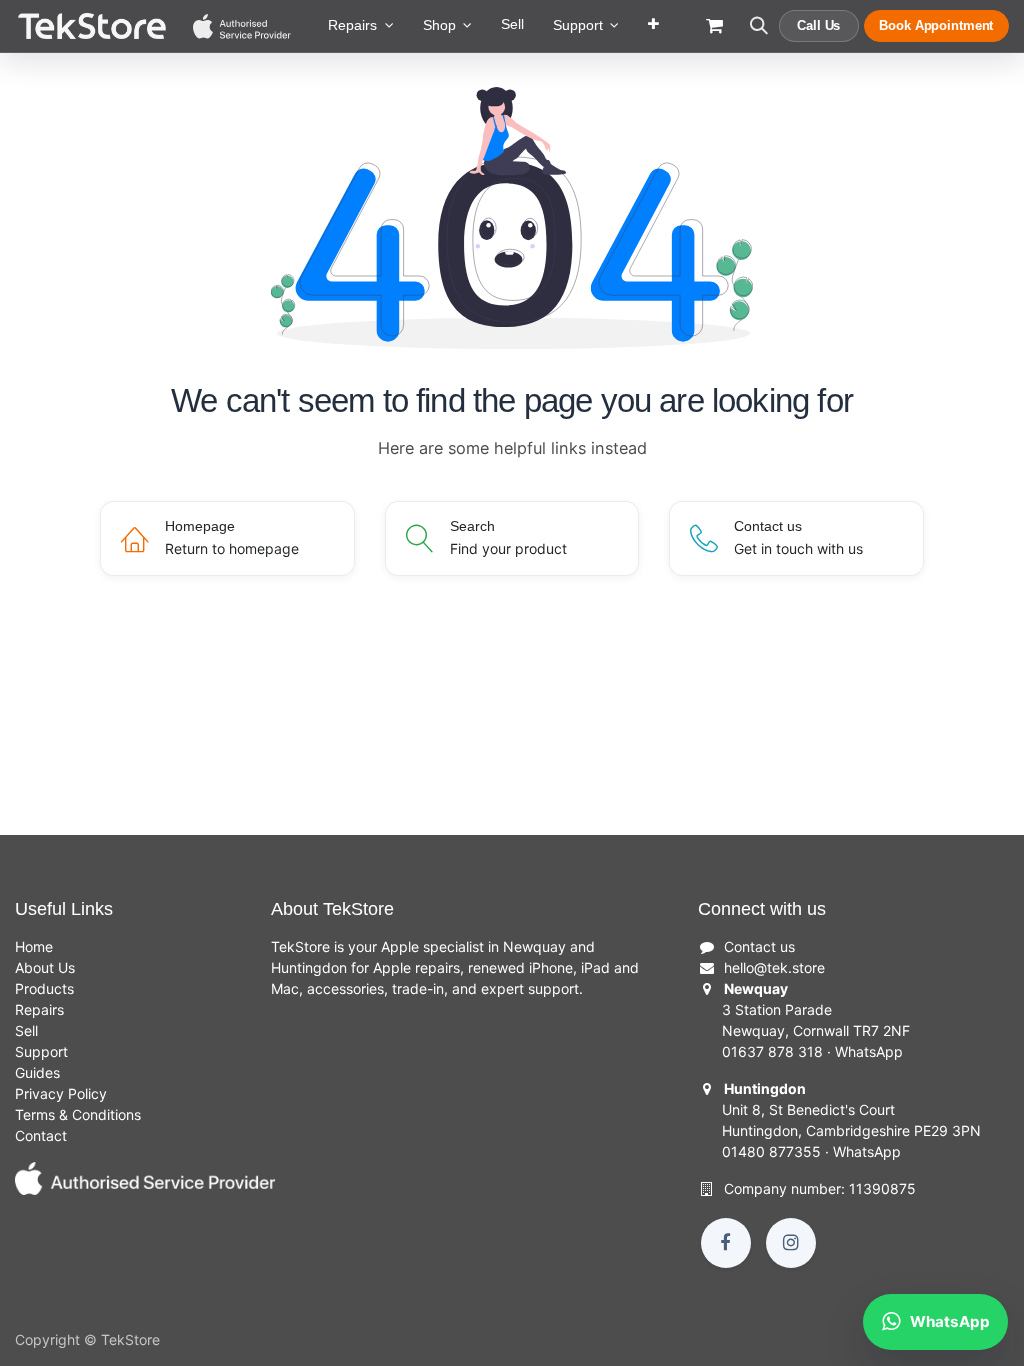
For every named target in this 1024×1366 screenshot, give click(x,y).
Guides (37, 1072)
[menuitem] (361, 26)
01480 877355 (771, 1151)
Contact (41, 1135)
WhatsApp (869, 1051)
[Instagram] (791, 1243)
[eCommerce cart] (714, 35)
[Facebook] (726, 1243)
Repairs (39, 1009)
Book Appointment (936, 25)
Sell (26, 1030)
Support (41, 1051)
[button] (758, 35)
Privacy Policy (61, 1093)
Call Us (818, 25)
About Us (45, 967)
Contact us (759, 946)
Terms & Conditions (78, 1114)
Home (34, 946)
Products (44, 988)
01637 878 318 (772, 1051)
